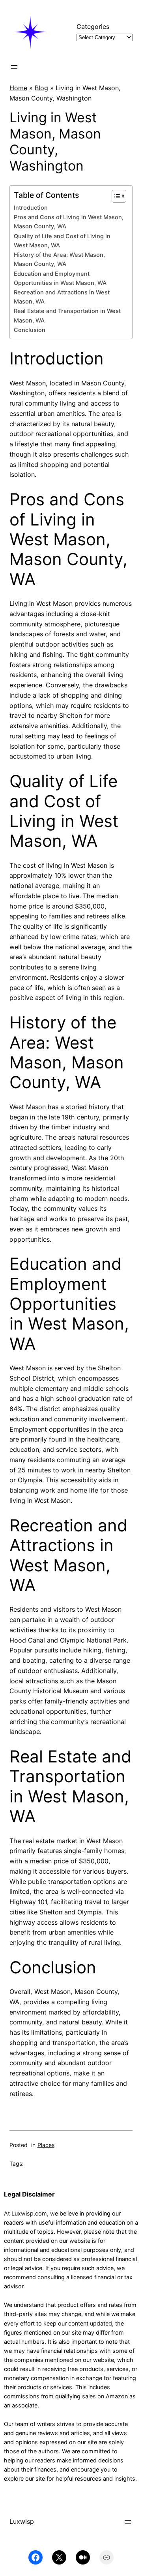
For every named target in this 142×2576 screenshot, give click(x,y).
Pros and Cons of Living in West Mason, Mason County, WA (69, 222)
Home (18, 88)
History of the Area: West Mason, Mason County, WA (59, 259)
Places (46, 2145)
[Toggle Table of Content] (115, 196)
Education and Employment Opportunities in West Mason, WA (60, 278)
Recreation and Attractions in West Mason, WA (62, 297)
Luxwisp (22, 2521)
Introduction (31, 208)
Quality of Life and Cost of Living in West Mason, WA (62, 241)
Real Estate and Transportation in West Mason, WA (67, 316)
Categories (93, 27)
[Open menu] (14, 67)
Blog (41, 88)
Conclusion (30, 330)
